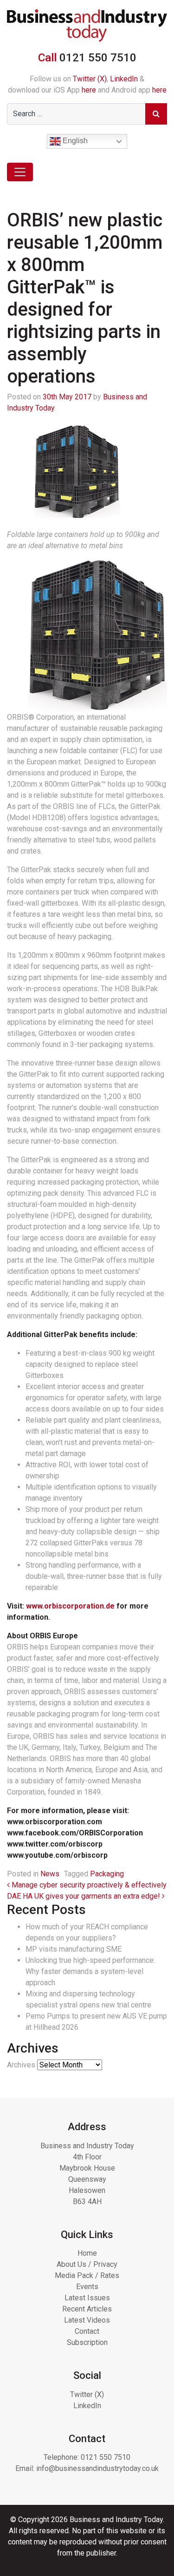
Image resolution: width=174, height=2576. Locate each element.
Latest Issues (87, 2298)
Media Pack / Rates (87, 2275)
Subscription (87, 2342)
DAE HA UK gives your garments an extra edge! (84, 1896)
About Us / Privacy (87, 2264)
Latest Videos (87, 2320)
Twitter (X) (90, 79)
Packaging (107, 1874)
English (74, 141)
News (50, 1874)
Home (87, 2253)
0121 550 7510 (106, 2457)
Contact (87, 2331)
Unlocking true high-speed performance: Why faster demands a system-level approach (90, 1971)
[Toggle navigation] (20, 172)
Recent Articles (87, 2309)
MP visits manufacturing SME (74, 1949)
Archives (21, 2065)
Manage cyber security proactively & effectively (88, 1885)
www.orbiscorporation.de (70, 1606)
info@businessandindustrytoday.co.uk (97, 2468)
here (89, 90)
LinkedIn (124, 79)
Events (87, 2287)
